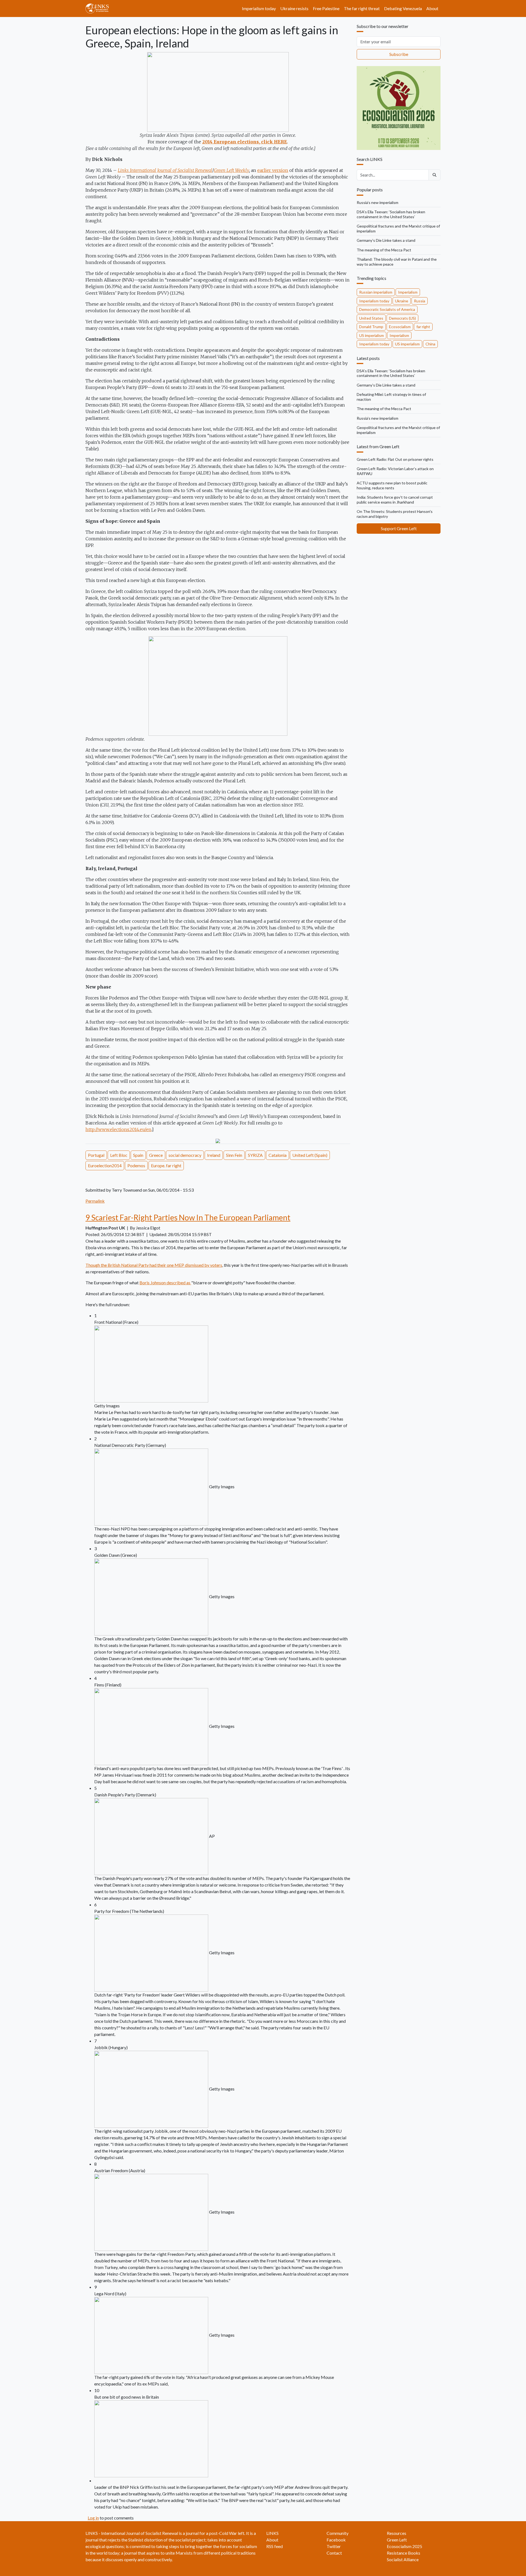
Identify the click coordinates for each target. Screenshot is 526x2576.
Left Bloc (119, 1155)
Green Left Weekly (231, 170)
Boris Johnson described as (165, 1283)
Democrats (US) (402, 318)
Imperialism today (259, 8)
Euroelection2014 (105, 1165)
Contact (334, 2553)
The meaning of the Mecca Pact (384, 250)
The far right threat (362, 8)
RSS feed (275, 2546)
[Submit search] (434, 175)
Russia (420, 301)
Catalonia (278, 1155)
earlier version (273, 170)
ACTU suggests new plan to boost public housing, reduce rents (392, 485)
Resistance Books (404, 2553)
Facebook (336, 2540)
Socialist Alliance (403, 2559)
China (430, 344)
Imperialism (408, 292)
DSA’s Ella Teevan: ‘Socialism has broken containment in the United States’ (391, 214)
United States (371, 318)
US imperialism (371, 335)
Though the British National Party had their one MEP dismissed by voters (154, 1265)
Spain (138, 1155)
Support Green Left (399, 528)
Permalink (95, 1201)
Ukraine (402, 301)
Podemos (136, 1165)
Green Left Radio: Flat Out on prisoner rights (395, 459)
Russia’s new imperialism (378, 202)
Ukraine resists (294, 8)
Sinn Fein (234, 1155)
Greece (156, 1155)
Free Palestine (326, 8)
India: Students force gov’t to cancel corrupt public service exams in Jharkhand (395, 500)
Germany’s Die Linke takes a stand (386, 240)
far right (423, 327)
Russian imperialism (376, 292)
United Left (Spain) (310, 1155)
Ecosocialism (400, 327)
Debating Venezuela (403, 8)
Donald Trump (371, 327)
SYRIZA (255, 1155)
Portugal (96, 1155)
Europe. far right (166, 1165)
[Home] (99, 8)
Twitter (334, 2546)
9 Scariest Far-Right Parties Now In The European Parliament (188, 1217)
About (432, 8)
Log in (93, 2518)
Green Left (397, 2540)
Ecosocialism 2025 (404, 2546)
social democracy (185, 1155)
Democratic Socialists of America (387, 309)
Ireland (214, 1155)
